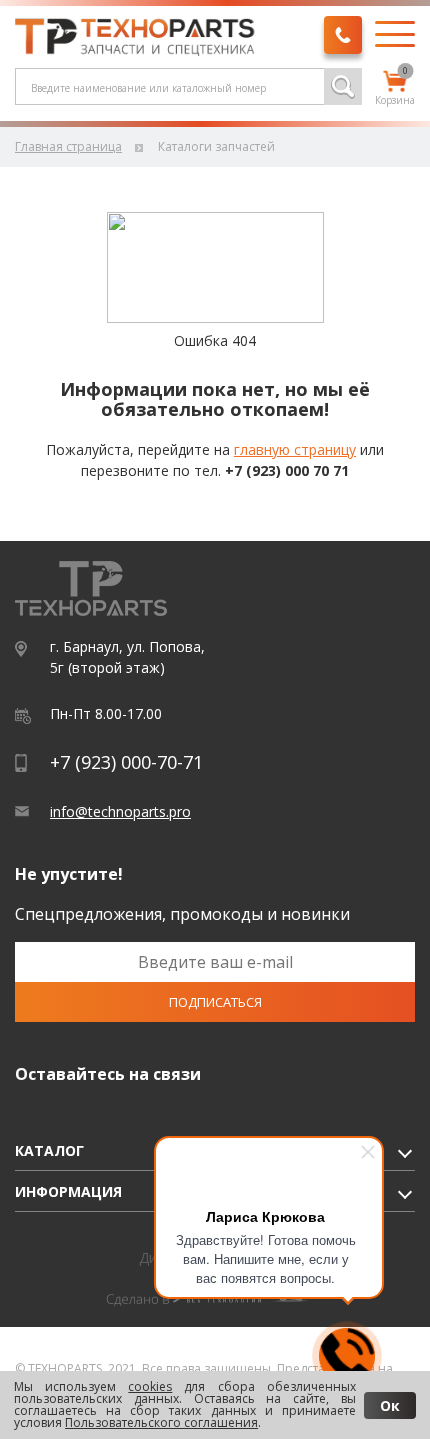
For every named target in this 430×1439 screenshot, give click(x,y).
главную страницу (295, 449)
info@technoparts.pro (120, 811)
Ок (390, 1405)
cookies (150, 1386)
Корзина (395, 89)
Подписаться (215, 1002)
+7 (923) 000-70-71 (126, 762)
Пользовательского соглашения (161, 1422)
